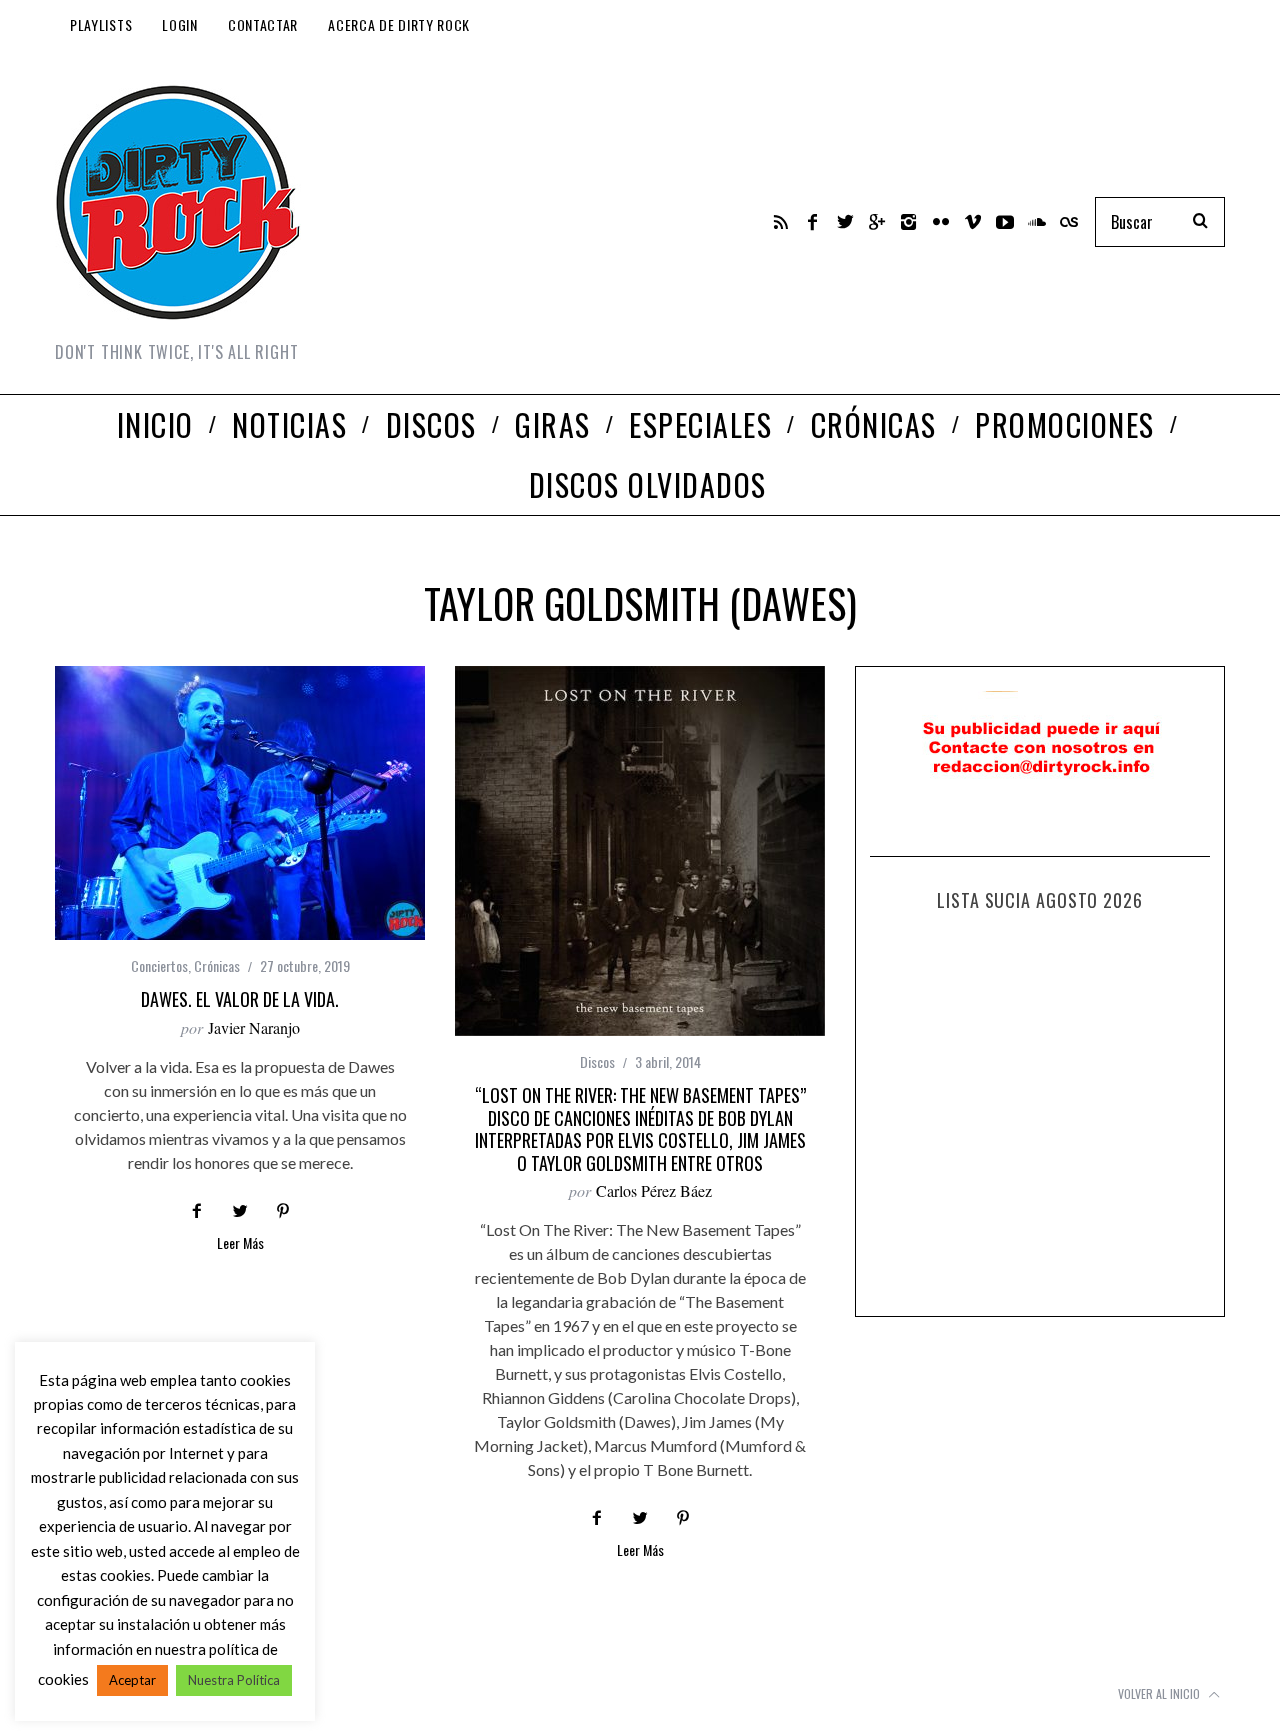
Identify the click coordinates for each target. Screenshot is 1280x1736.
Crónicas (217, 965)
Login (180, 24)
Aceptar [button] (132, 1680)
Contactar (263, 24)
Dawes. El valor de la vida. (240, 999)
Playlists (101, 24)
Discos (597, 1061)
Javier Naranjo (254, 1027)
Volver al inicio (1160, 1693)
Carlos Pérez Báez (654, 1190)
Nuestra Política (234, 1680)
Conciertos (159, 965)
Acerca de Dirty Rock (399, 24)
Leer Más (240, 1244)
